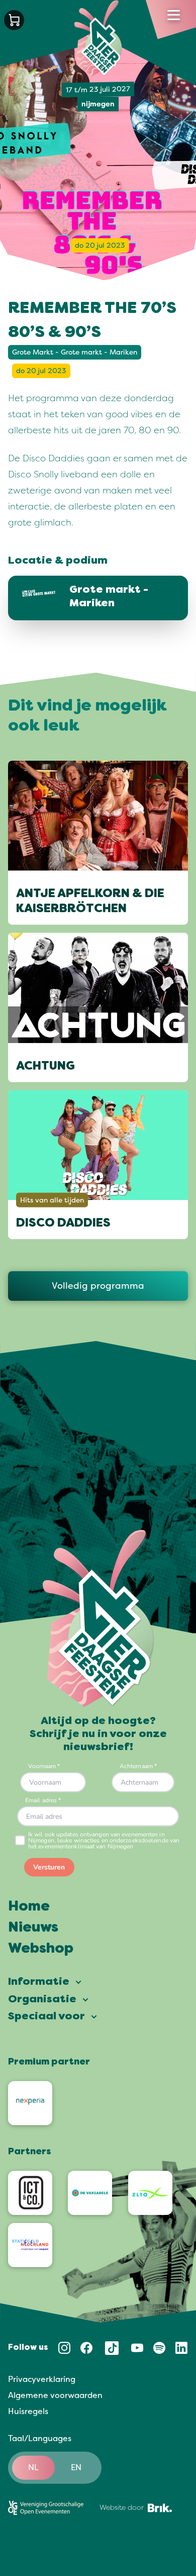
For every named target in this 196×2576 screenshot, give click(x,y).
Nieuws (33, 1928)
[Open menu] (174, 15)
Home (29, 1907)
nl (33, 2468)
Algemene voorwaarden (55, 2395)
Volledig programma (98, 1286)
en (76, 2468)
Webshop (41, 1949)
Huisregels (28, 2412)
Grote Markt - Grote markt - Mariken (75, 352)
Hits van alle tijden (52, 1200)
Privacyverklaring (42, 2379)
